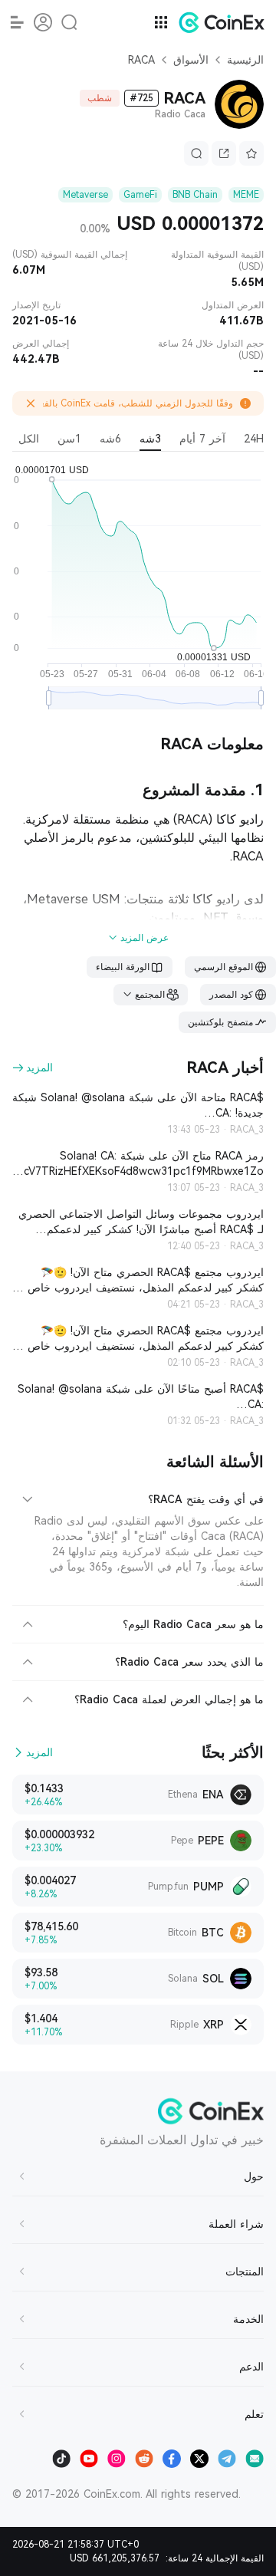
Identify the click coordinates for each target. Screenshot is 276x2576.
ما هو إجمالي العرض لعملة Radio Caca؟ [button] (169, 1699)
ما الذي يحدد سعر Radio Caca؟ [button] (189, 1662)
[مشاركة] (224, 153)
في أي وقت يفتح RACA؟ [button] (206, 1499)
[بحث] (196, 153)
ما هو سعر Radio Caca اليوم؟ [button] (193, 1624)
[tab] (138, 1497)
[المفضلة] (251, 153)
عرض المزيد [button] (145, 938)
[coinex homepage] (218, 22)
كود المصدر (231, 995)
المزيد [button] (39, 1068)
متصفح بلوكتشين (220, 1022)
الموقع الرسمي (223, 967)
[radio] (254, 441)
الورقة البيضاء (123, 967)
